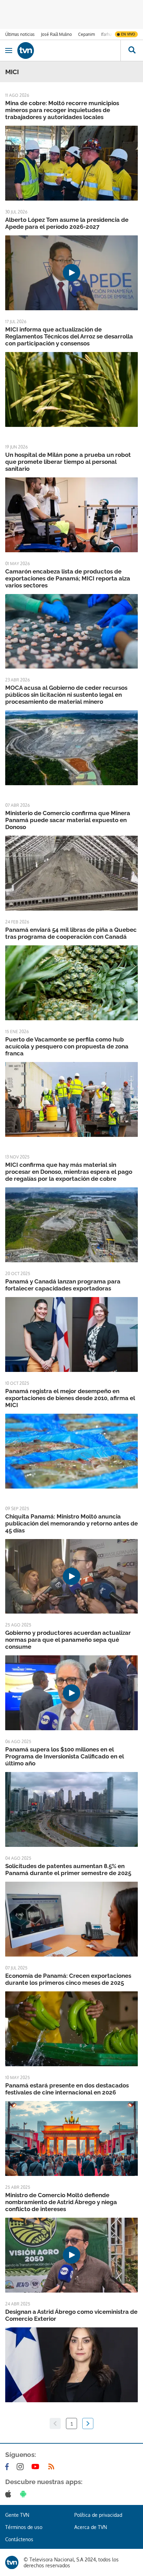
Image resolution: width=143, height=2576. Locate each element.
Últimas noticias (20, 34)
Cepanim (86, 34)
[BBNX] (12, 2562)
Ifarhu (106, 34)
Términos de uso (24, 2527)
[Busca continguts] (132, 50)
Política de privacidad (98, 2515)
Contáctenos (19, 2539)
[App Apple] (10, 2494)
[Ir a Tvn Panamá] (69, 50)
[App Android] (25, 2494)
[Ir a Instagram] (22, 2467)
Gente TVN (17, 2515)
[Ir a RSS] (53, 2467)
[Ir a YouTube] (37, 2467)
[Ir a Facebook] (8, 2467)
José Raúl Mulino (56, 34)
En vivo (128, 34)
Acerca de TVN (91, 2527)
